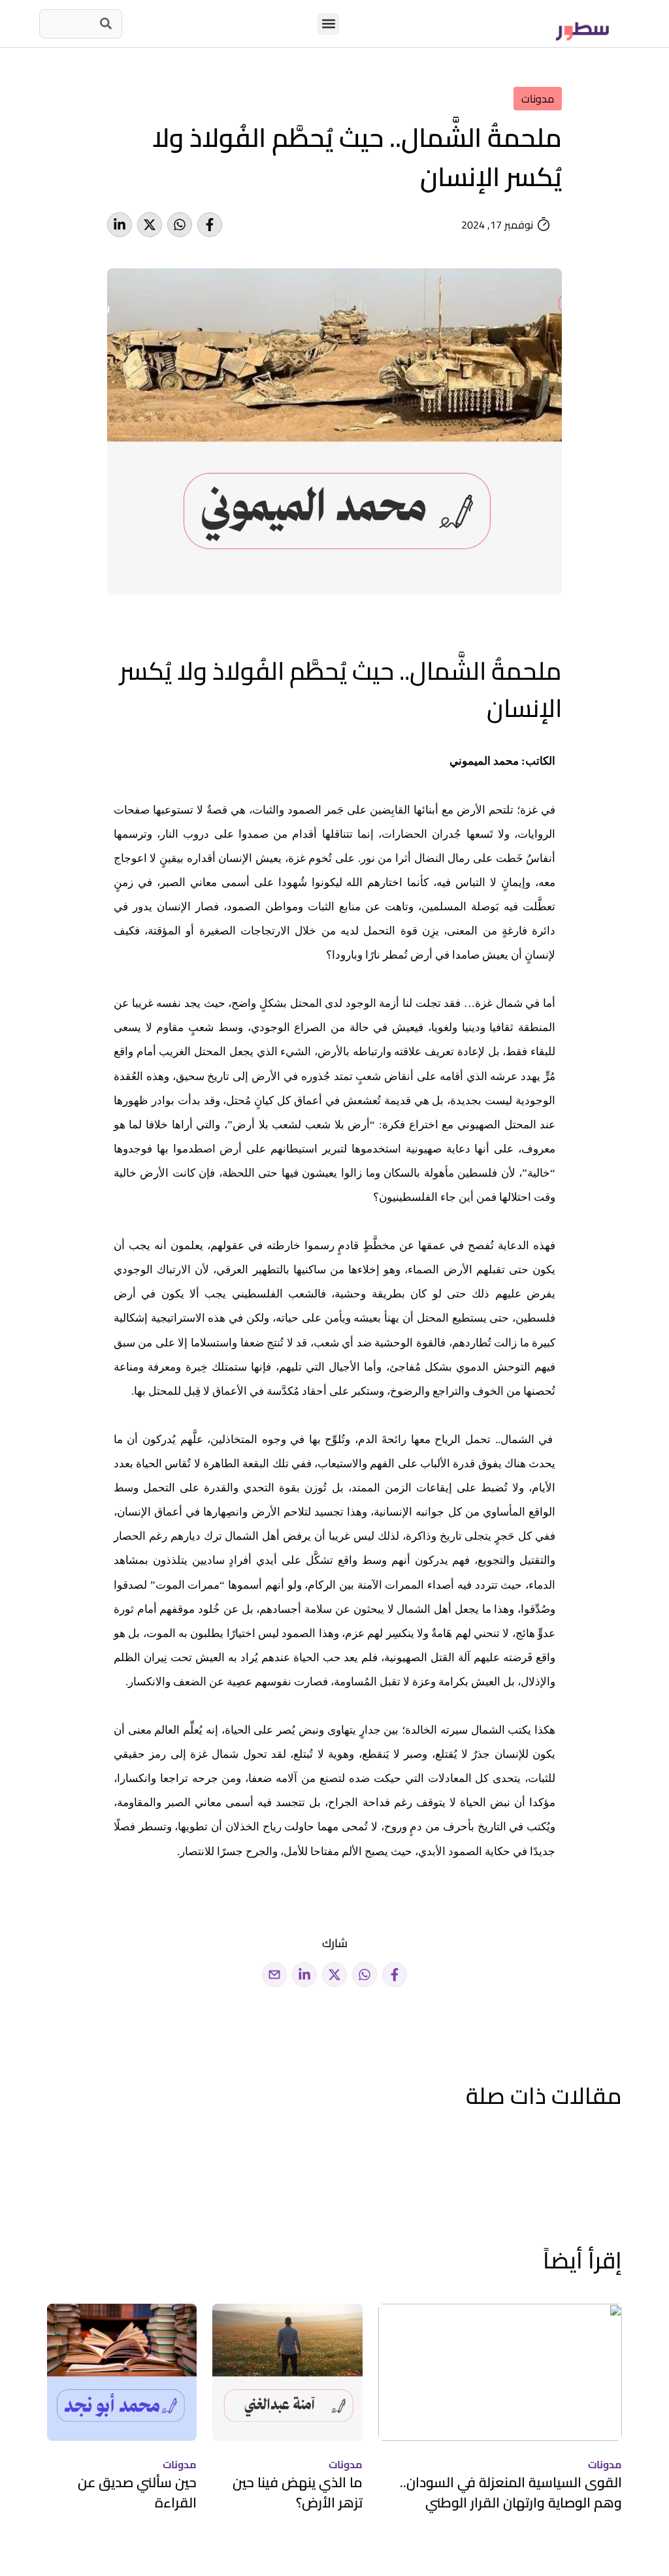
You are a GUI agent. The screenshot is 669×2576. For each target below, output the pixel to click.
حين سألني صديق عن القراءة (137, 2493)
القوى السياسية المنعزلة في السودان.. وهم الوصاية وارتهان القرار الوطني (511, 2493)
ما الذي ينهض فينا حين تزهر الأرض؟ (298, 2493)
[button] (328, 24)
